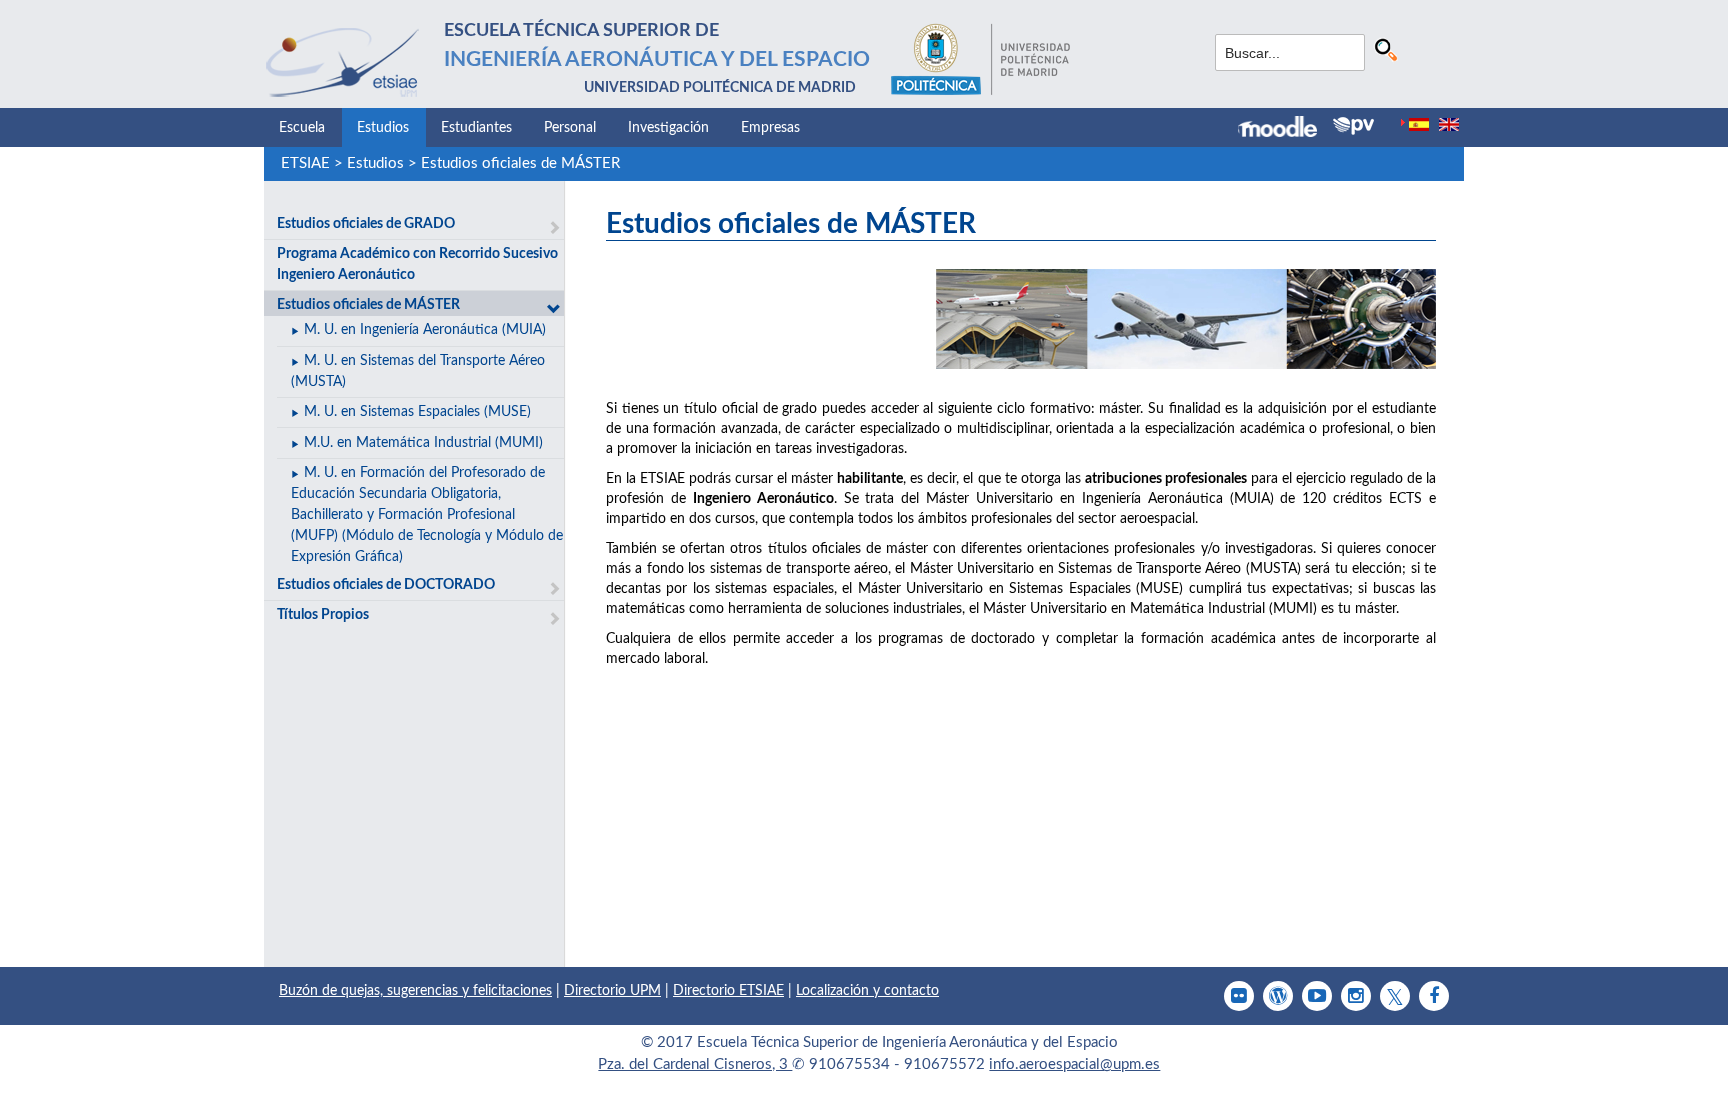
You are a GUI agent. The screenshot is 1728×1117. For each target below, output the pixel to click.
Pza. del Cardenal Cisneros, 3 (695, 1064)
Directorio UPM (612, 991)
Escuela (302, 128)
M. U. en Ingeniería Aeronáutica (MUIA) (425, 330)
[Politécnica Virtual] (1353, 126)
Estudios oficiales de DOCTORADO (386, 585)
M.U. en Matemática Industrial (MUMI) (423, 443)
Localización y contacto (867, 991)
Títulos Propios (323, 615)
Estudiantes (476, 128)
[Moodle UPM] (1285, 129)
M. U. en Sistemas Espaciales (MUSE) (417, 412)
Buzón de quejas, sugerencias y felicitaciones (415, 991)
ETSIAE (305, 163)
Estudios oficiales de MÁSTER (520, 163)
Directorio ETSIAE (728, 991)
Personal (570, 128)
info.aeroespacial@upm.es (1074, 1064)
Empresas (770, 128)
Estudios (383, 128)
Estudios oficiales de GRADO (366, 224)
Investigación (668, 128)
